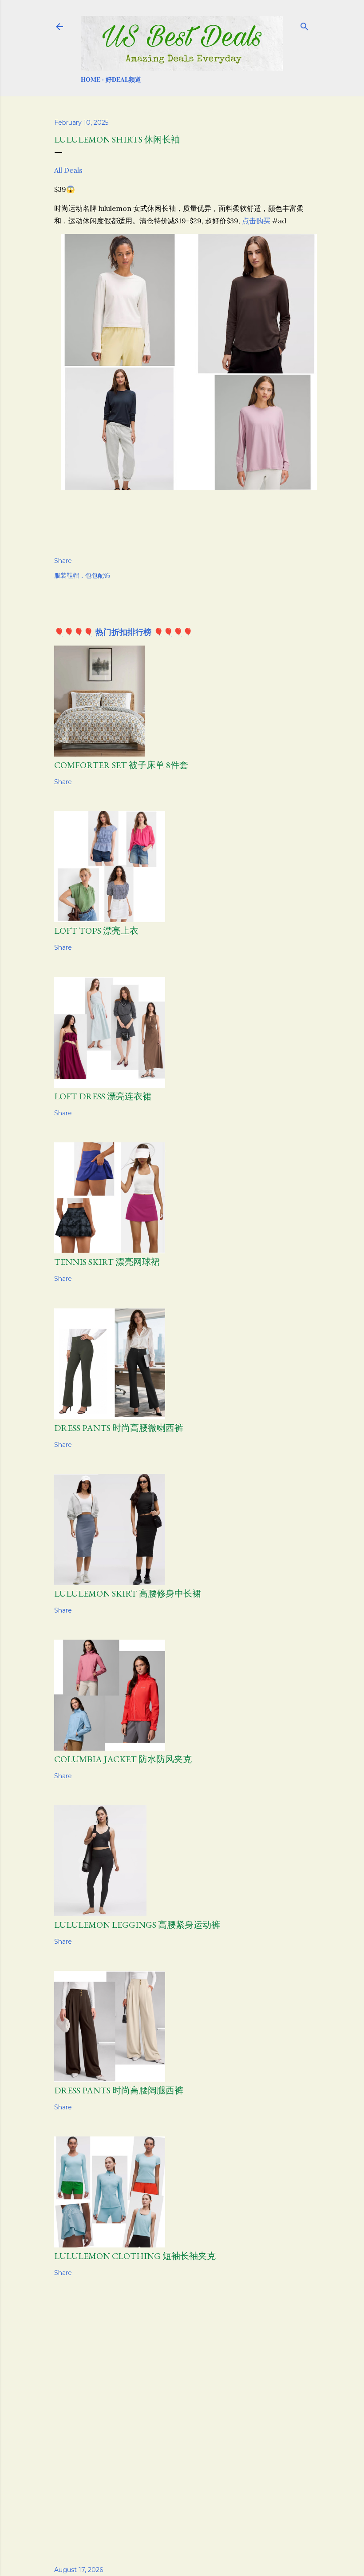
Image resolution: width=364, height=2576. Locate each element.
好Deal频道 (123, 79)
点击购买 (256, 221)
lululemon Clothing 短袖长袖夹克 (135, 2256)
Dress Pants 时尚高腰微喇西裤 (119, 1428)
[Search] (305, 25)
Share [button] (63, 561)
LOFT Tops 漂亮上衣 (96, 931)
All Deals (68, 170)
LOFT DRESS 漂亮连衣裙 (103, 1096)
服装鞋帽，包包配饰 (82, 575)
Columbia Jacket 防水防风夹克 (123, 1759)
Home (91, 79)
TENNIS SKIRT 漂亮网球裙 (107, 1262)
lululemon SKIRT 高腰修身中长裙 (128, 1593)
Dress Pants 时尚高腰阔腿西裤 (119, 2090)
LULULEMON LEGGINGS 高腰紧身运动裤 (137, 1925)
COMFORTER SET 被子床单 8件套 (121, 765)
